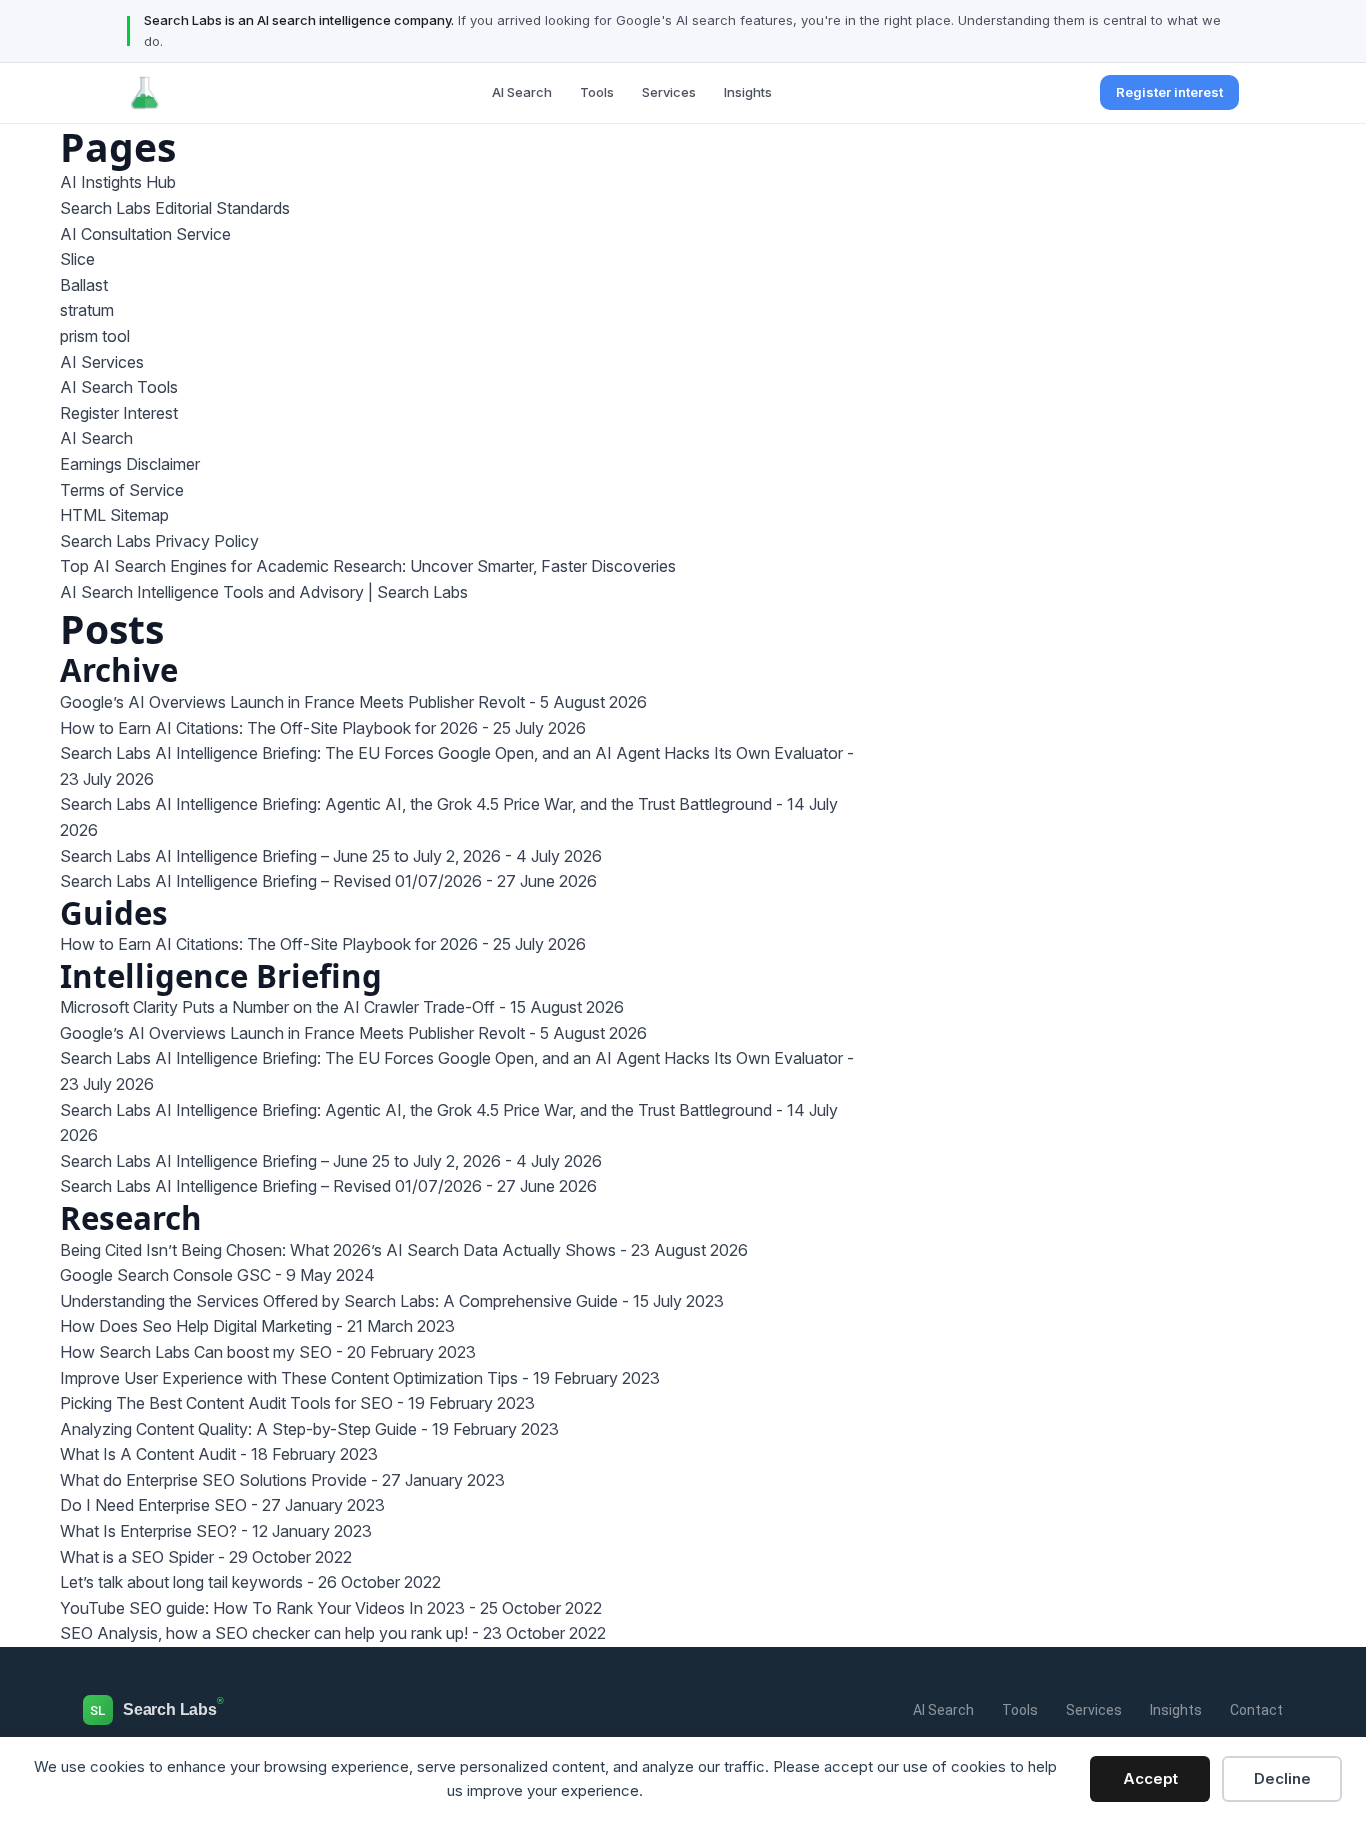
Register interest (1169, 92)
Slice (77, 259)
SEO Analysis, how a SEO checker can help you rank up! (264, 1633)
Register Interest (119, 413)
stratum (87, 310)
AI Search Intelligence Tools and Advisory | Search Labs (264, 592)
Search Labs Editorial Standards (175, 208)
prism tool (95, 336)
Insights (748, 92)
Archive (119, 670)
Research (131, 1218)
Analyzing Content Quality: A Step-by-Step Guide (238, 1429)
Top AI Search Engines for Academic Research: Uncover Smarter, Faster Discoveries (368, 566)
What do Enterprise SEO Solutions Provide (213, 1480)
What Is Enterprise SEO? (148, 1531)
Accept (1150, 1778)
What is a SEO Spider (137, 1557)
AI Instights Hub (118, 182)
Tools (597, 92)
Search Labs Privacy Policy (159, 541)
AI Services (102, 362)
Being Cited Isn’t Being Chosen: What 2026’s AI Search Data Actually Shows (338, 1250)
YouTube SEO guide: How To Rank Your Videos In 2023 (262, 1608)
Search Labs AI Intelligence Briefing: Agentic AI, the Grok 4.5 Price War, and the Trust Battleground (416, 804)
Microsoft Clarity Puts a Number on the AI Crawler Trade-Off (277, 1007)
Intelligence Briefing (221, 976)
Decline (1282, 1778)
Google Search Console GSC (165, 1275)
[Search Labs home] (145, 93)
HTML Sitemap (114, 515)
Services (669, 92)
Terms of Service (122, 490)
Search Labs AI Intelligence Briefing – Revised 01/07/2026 (271, 881)
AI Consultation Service (145, 234)
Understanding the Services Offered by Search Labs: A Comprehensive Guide (339, 1301)
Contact (1256, 1710)
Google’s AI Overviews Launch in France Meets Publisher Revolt (292, 702)
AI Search (522, 92)
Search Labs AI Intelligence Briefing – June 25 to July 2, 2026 (280, 856)
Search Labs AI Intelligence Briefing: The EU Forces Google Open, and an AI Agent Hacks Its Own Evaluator (451, 753)
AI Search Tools (119, 387)
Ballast (84, 285)
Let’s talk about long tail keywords (181, 1582)
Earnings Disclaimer (130, 464)
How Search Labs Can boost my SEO (196, 1352)
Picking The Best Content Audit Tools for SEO (226, 1403)
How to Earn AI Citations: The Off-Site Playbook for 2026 (269, 728)
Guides (114, 913)
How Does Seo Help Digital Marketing (196, 1326)
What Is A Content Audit (148, 1454)
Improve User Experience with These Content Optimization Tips (289, 1378)
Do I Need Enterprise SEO (153, 1505)
